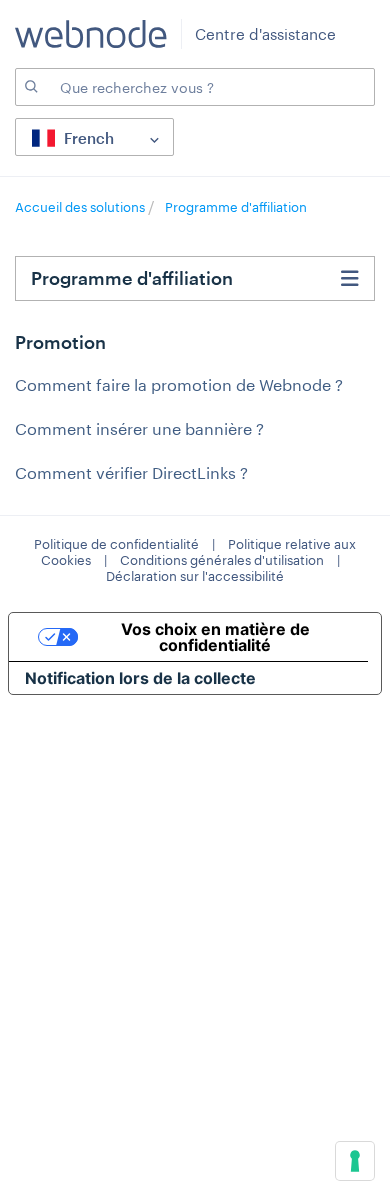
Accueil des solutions (81, 207)
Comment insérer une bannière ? (139, 428)
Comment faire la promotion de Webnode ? (179, 384)
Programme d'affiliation (236, 207)
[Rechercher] (30, 87)
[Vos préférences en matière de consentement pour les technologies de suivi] (355, 1161)
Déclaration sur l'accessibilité (195, 576)
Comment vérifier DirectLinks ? (131, 472)
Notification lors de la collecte (140, 678)
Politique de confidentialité (116, 544)
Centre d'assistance (265, 34)
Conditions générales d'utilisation (222, 560)
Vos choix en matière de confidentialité (215, 637)
